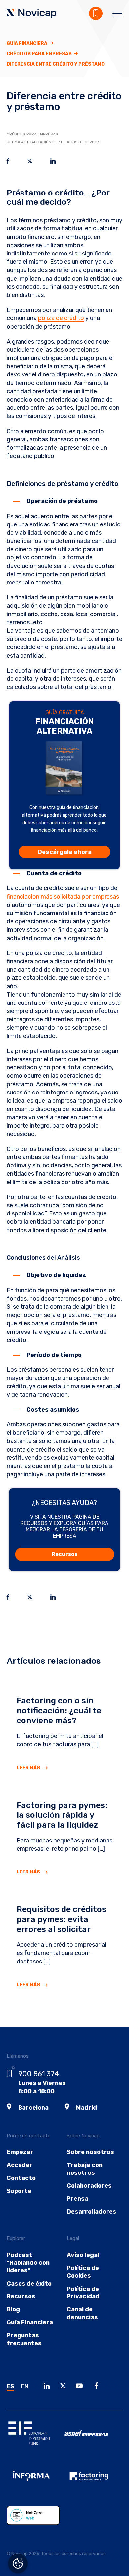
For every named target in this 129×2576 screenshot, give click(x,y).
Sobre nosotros (90, 2152)
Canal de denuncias (82, 2313)
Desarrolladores (92, 2212)
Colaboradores (89, 2186)
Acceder (20, 2165)
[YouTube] (81, 2387)
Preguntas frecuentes (24, 2339)
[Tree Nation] (36, 2520)
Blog (13, 2309)
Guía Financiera (27, 43)
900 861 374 (39, 2074)
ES (10, 2386)
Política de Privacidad (83, 2293)
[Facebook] (98, 2387)
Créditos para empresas (39, 54)
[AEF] (93, 2481)
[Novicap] (31, 14)
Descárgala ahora (65, 852)
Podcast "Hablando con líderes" (28, 2263)
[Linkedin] (48, 2387)
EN (25, 2386)
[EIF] (36, 2438)
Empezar (20, 2152)
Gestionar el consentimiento (18, 2563)
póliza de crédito (61, 318)
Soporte (19, 2191)
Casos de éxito (29, 2284)
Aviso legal (83, 2255)
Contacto (21, 2178)
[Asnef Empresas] (93, 2438)
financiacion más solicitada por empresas (63, 897)
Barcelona (33, 2108)
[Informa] (36, 2481)
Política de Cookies (83, 2272)
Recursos (64, 1554)
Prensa (78, 2199)
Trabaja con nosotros (85, 2169)
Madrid (86, 2108)
